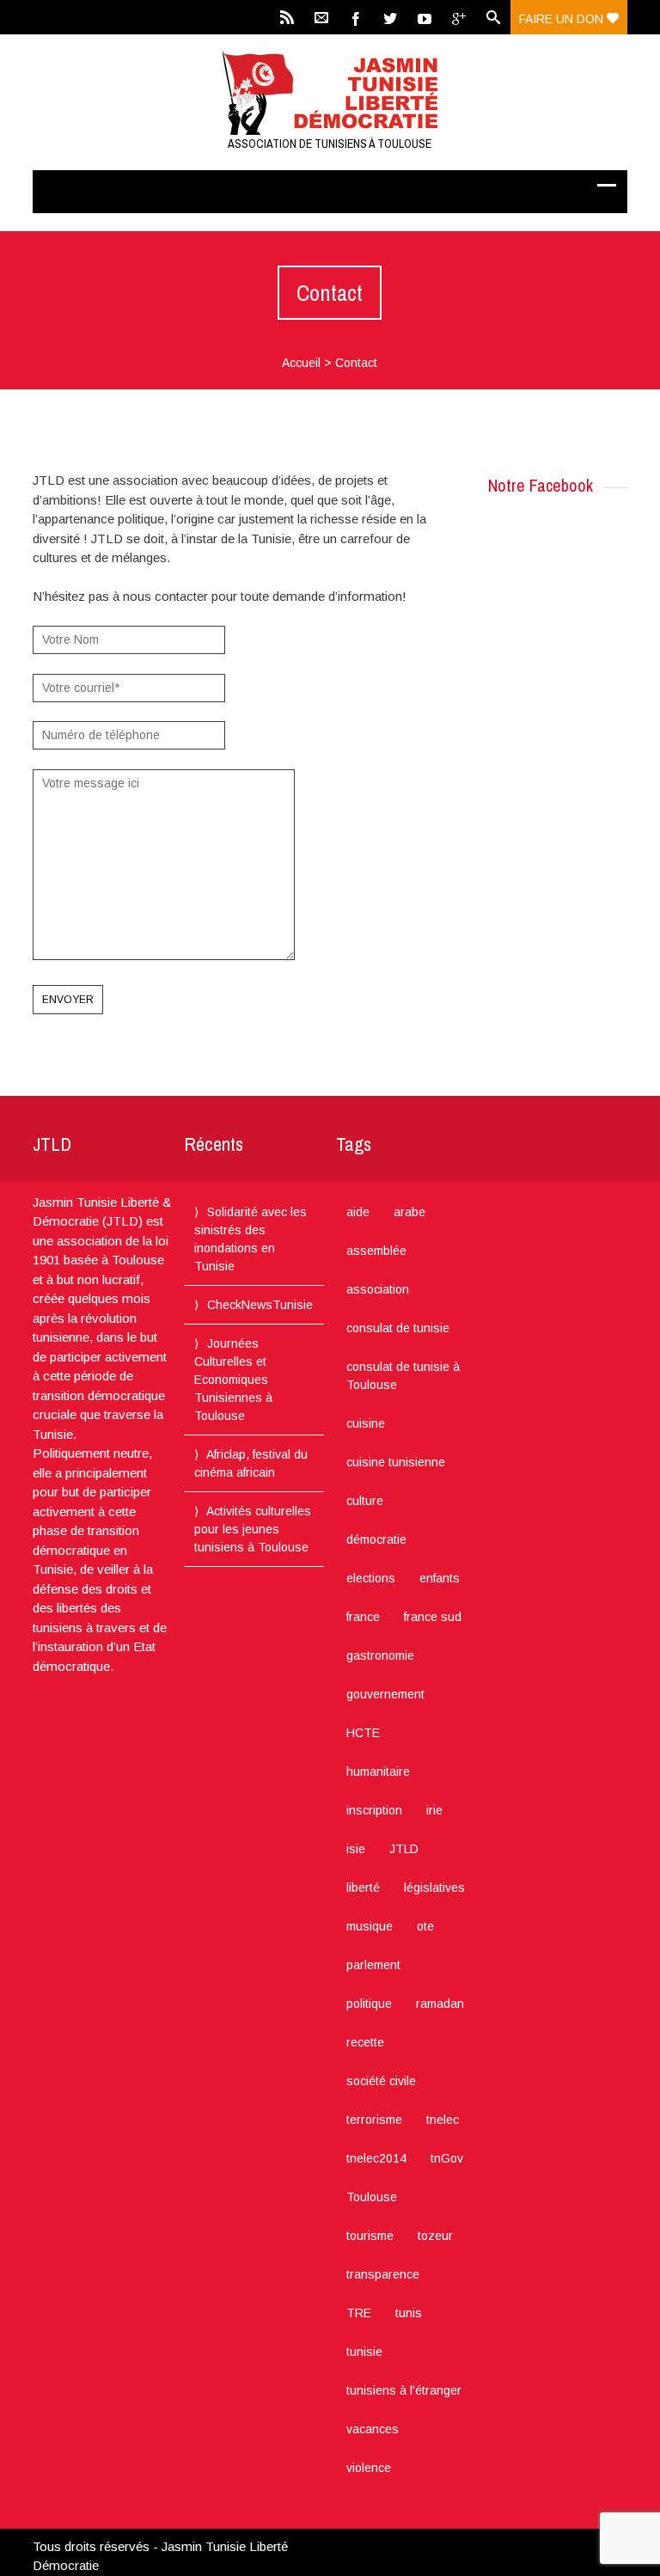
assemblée (376, 1251)
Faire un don (563, 19)
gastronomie (380, 1655)
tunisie (364, 2352)
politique (369, 2004)
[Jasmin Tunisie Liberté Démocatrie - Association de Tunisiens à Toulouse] (330, 93)
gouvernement (385, 1694)
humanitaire (378, 1771)
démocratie (376, 1539)
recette (365, 2042)
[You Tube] (425, 17)
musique (370, 1926)
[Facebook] (356, 17)
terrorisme (374, 2120)
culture (365, 1501)
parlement (373, 1965)
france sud (433, 1617)
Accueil (301, 363)
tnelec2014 (376, 2158)
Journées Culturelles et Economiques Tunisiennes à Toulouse (233, 1380)
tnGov (447, 2158)
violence (369, 2468)
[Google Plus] (459, 17)
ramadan (440, 2004)
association (378, 1289)
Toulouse (372, 2197)
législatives (434, 1888)
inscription (374, 1810)
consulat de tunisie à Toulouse (403, 1376)
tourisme (370, 2236)
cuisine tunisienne (396, 1462)
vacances (373, 2429)
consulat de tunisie (398, 1328)
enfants (440, 1578)
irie (434, 1810)
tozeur (435, 2236)
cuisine (366, 1423)
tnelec (443, 2120)
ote (425, 1926)
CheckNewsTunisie (260, 1305)
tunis (409, 2313)
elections (371, 1578)
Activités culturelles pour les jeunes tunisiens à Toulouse (253, 1529)
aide (358, 1212)
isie (356, 1849)
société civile (381, 2081)
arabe (409, 1212)
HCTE (363, 1733)
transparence (383, 2274)
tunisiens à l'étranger (404, 2390)
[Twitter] (390, 17)
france (363, 1617)
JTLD (404, 1849)
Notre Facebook (541, 485)
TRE (359, 2313)
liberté (363, 1888)
